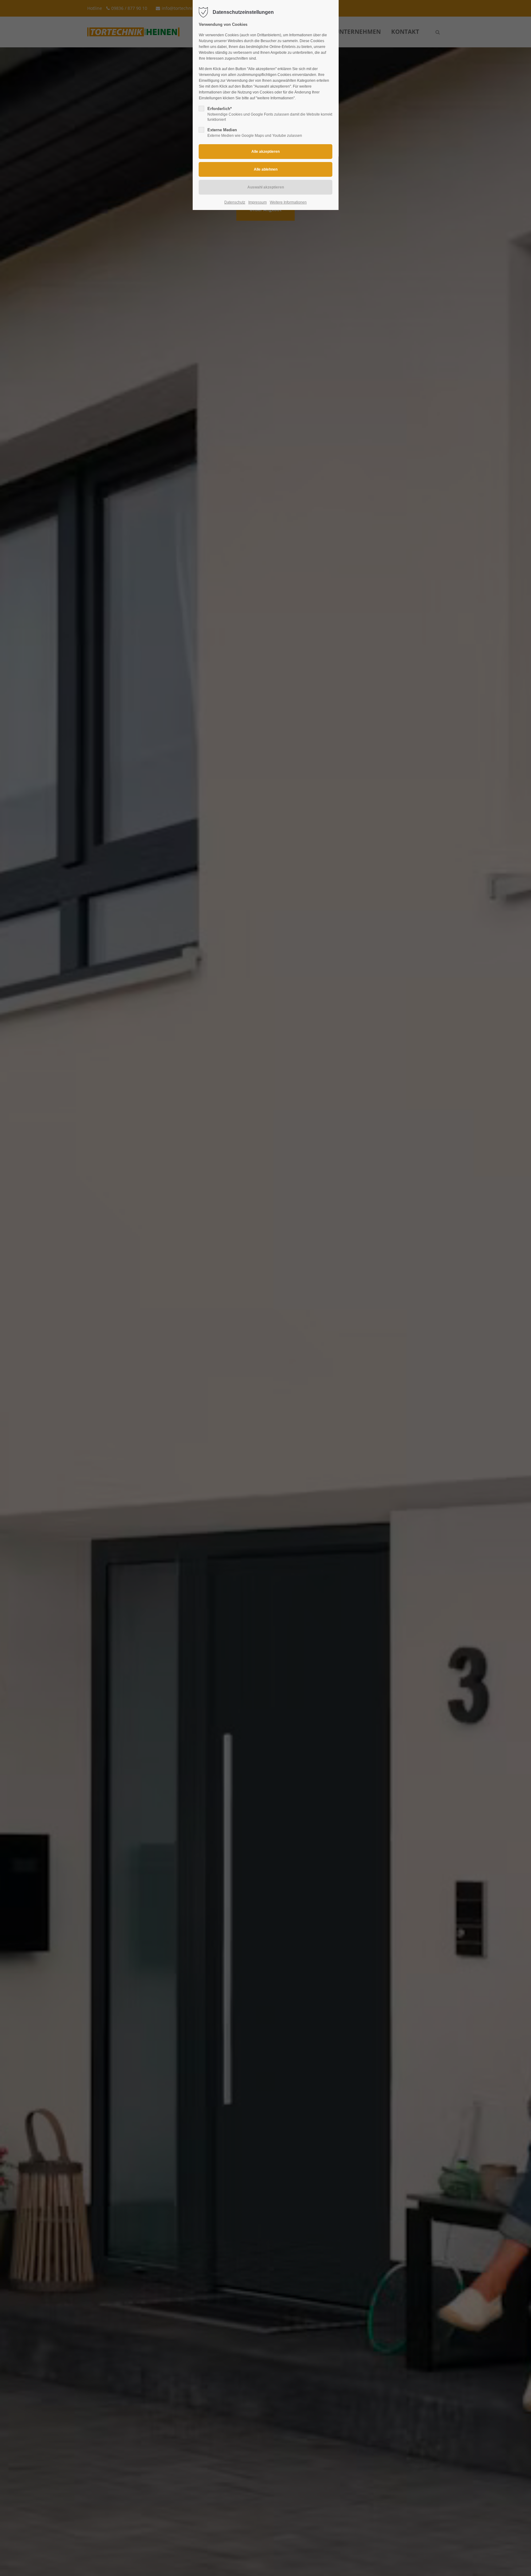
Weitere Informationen (288, 202)
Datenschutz (235, 202)
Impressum (258, 202)
